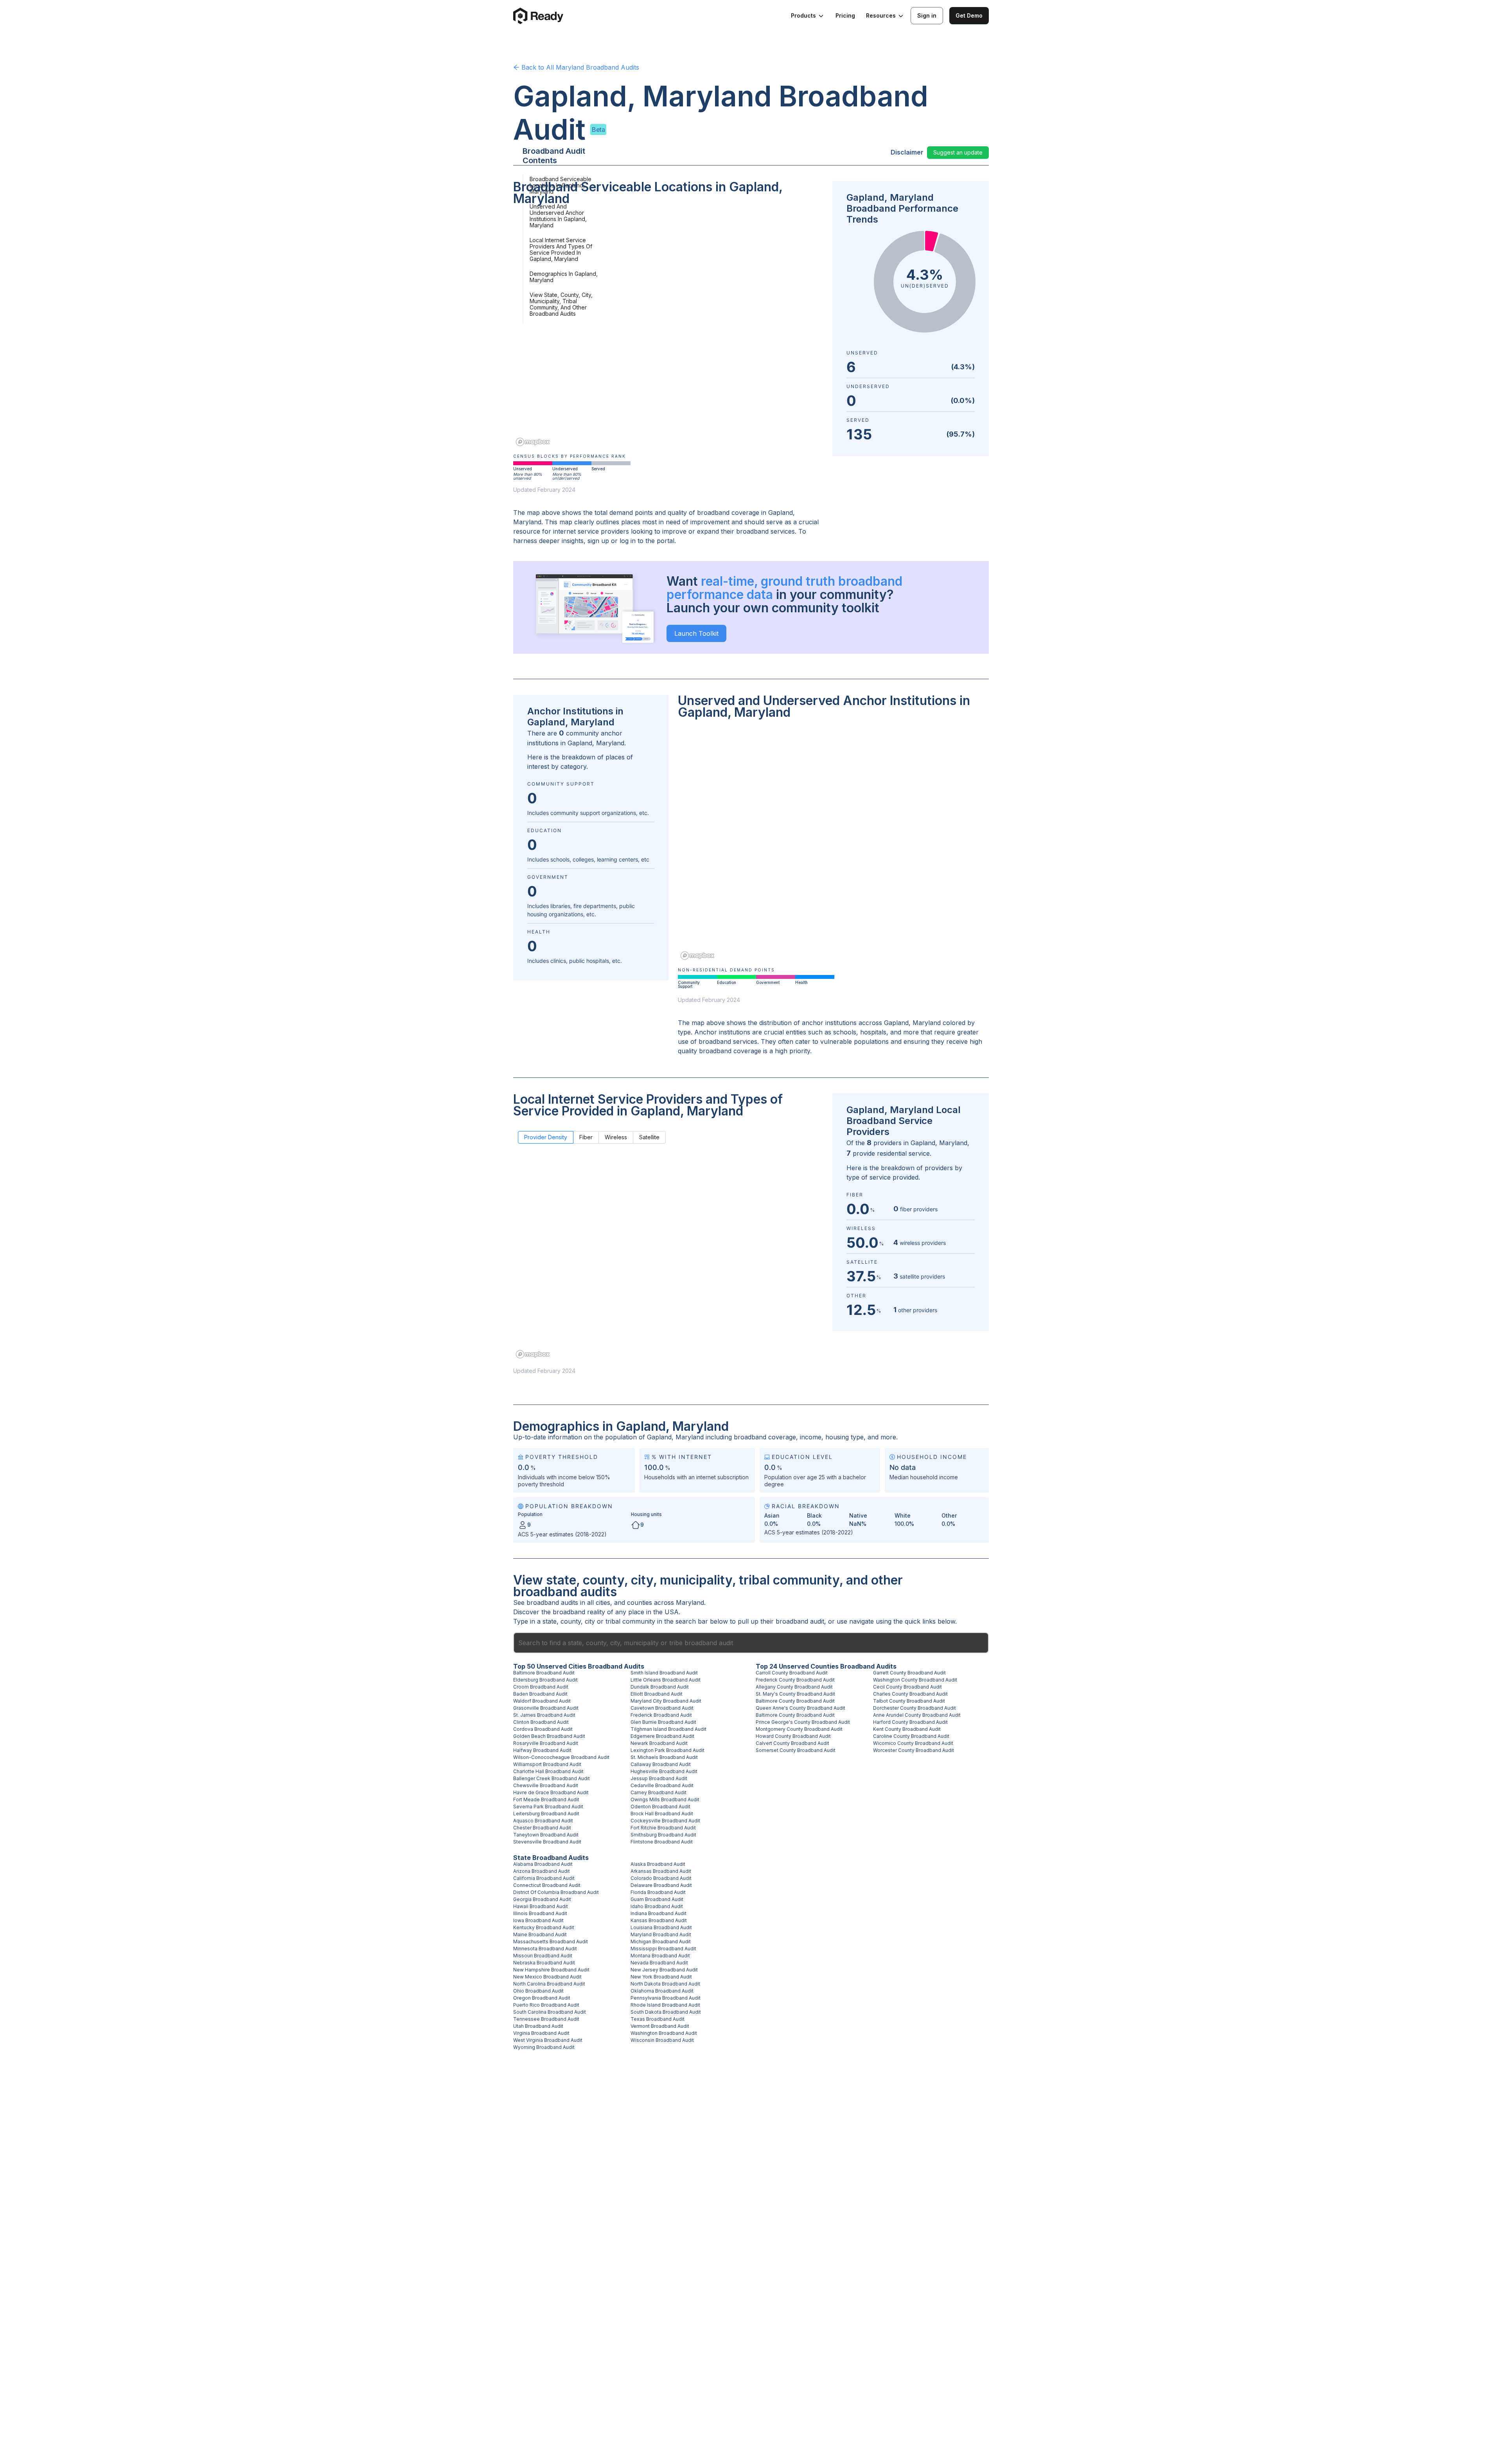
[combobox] (751, 1643)
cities (603, 1602)
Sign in (927, 15)
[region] (668, 331)
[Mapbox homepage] (533, 442)
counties (640, 1602)
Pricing (845, 15)
